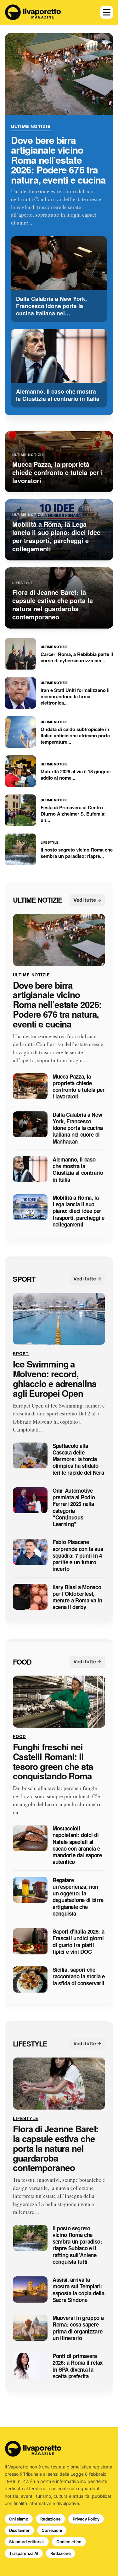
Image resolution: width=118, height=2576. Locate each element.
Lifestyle (30, 2044)
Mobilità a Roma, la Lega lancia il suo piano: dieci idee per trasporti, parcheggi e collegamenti (79, 1211)
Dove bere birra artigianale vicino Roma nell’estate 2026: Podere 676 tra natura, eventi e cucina (58, 160)
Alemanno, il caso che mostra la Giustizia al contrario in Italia (78, 1170)
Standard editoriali (27, 2542)
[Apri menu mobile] (107, 12)
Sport (24, 1279)
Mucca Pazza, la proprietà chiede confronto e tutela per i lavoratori (79, 1087)
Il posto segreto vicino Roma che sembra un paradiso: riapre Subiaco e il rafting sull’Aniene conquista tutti (77, 2245)
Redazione (51, 2519)
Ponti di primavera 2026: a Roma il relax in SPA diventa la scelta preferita (78, 2366)
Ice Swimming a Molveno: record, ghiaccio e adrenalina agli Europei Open (55, 1379)
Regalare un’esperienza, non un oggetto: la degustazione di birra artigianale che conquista (78, 1897)
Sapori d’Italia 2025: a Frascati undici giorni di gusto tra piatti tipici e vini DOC (78, 1942)
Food (22, 1662)
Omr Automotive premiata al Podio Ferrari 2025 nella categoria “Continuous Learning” (74, 1508)
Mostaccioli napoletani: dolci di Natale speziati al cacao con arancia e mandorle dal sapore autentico (77, 1846)
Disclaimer (19, 2530)
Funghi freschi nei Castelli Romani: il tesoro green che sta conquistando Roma (53, 1762)
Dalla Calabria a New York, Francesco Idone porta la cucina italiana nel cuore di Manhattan (78, 1128)
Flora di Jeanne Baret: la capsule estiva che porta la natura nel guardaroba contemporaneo (56, 2149)
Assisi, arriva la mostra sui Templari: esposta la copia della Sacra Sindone (79, 2290)
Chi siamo (19, 2519)
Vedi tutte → (87, 900)
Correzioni (52, 2530)
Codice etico (69, 2542)
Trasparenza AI (24, 2553)
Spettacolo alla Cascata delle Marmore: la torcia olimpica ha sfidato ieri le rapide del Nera (78, 1459)
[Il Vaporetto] (33, 12)
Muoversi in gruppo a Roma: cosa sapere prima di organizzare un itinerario (78, 2328)
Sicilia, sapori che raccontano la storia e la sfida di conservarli (79, 1977)
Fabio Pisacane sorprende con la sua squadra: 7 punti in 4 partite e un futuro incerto (78, 1556)
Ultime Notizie (31, 126)
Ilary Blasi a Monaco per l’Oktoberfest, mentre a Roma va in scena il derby (77, 1597)
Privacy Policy (86, 2519)
